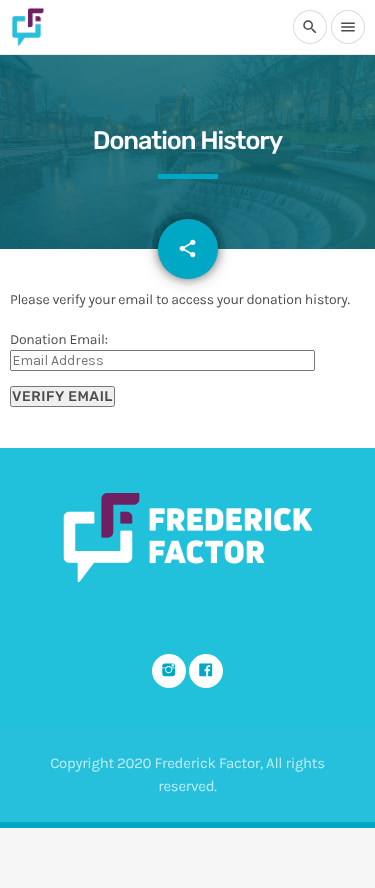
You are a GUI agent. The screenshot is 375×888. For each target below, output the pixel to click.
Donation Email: (59, 339)
